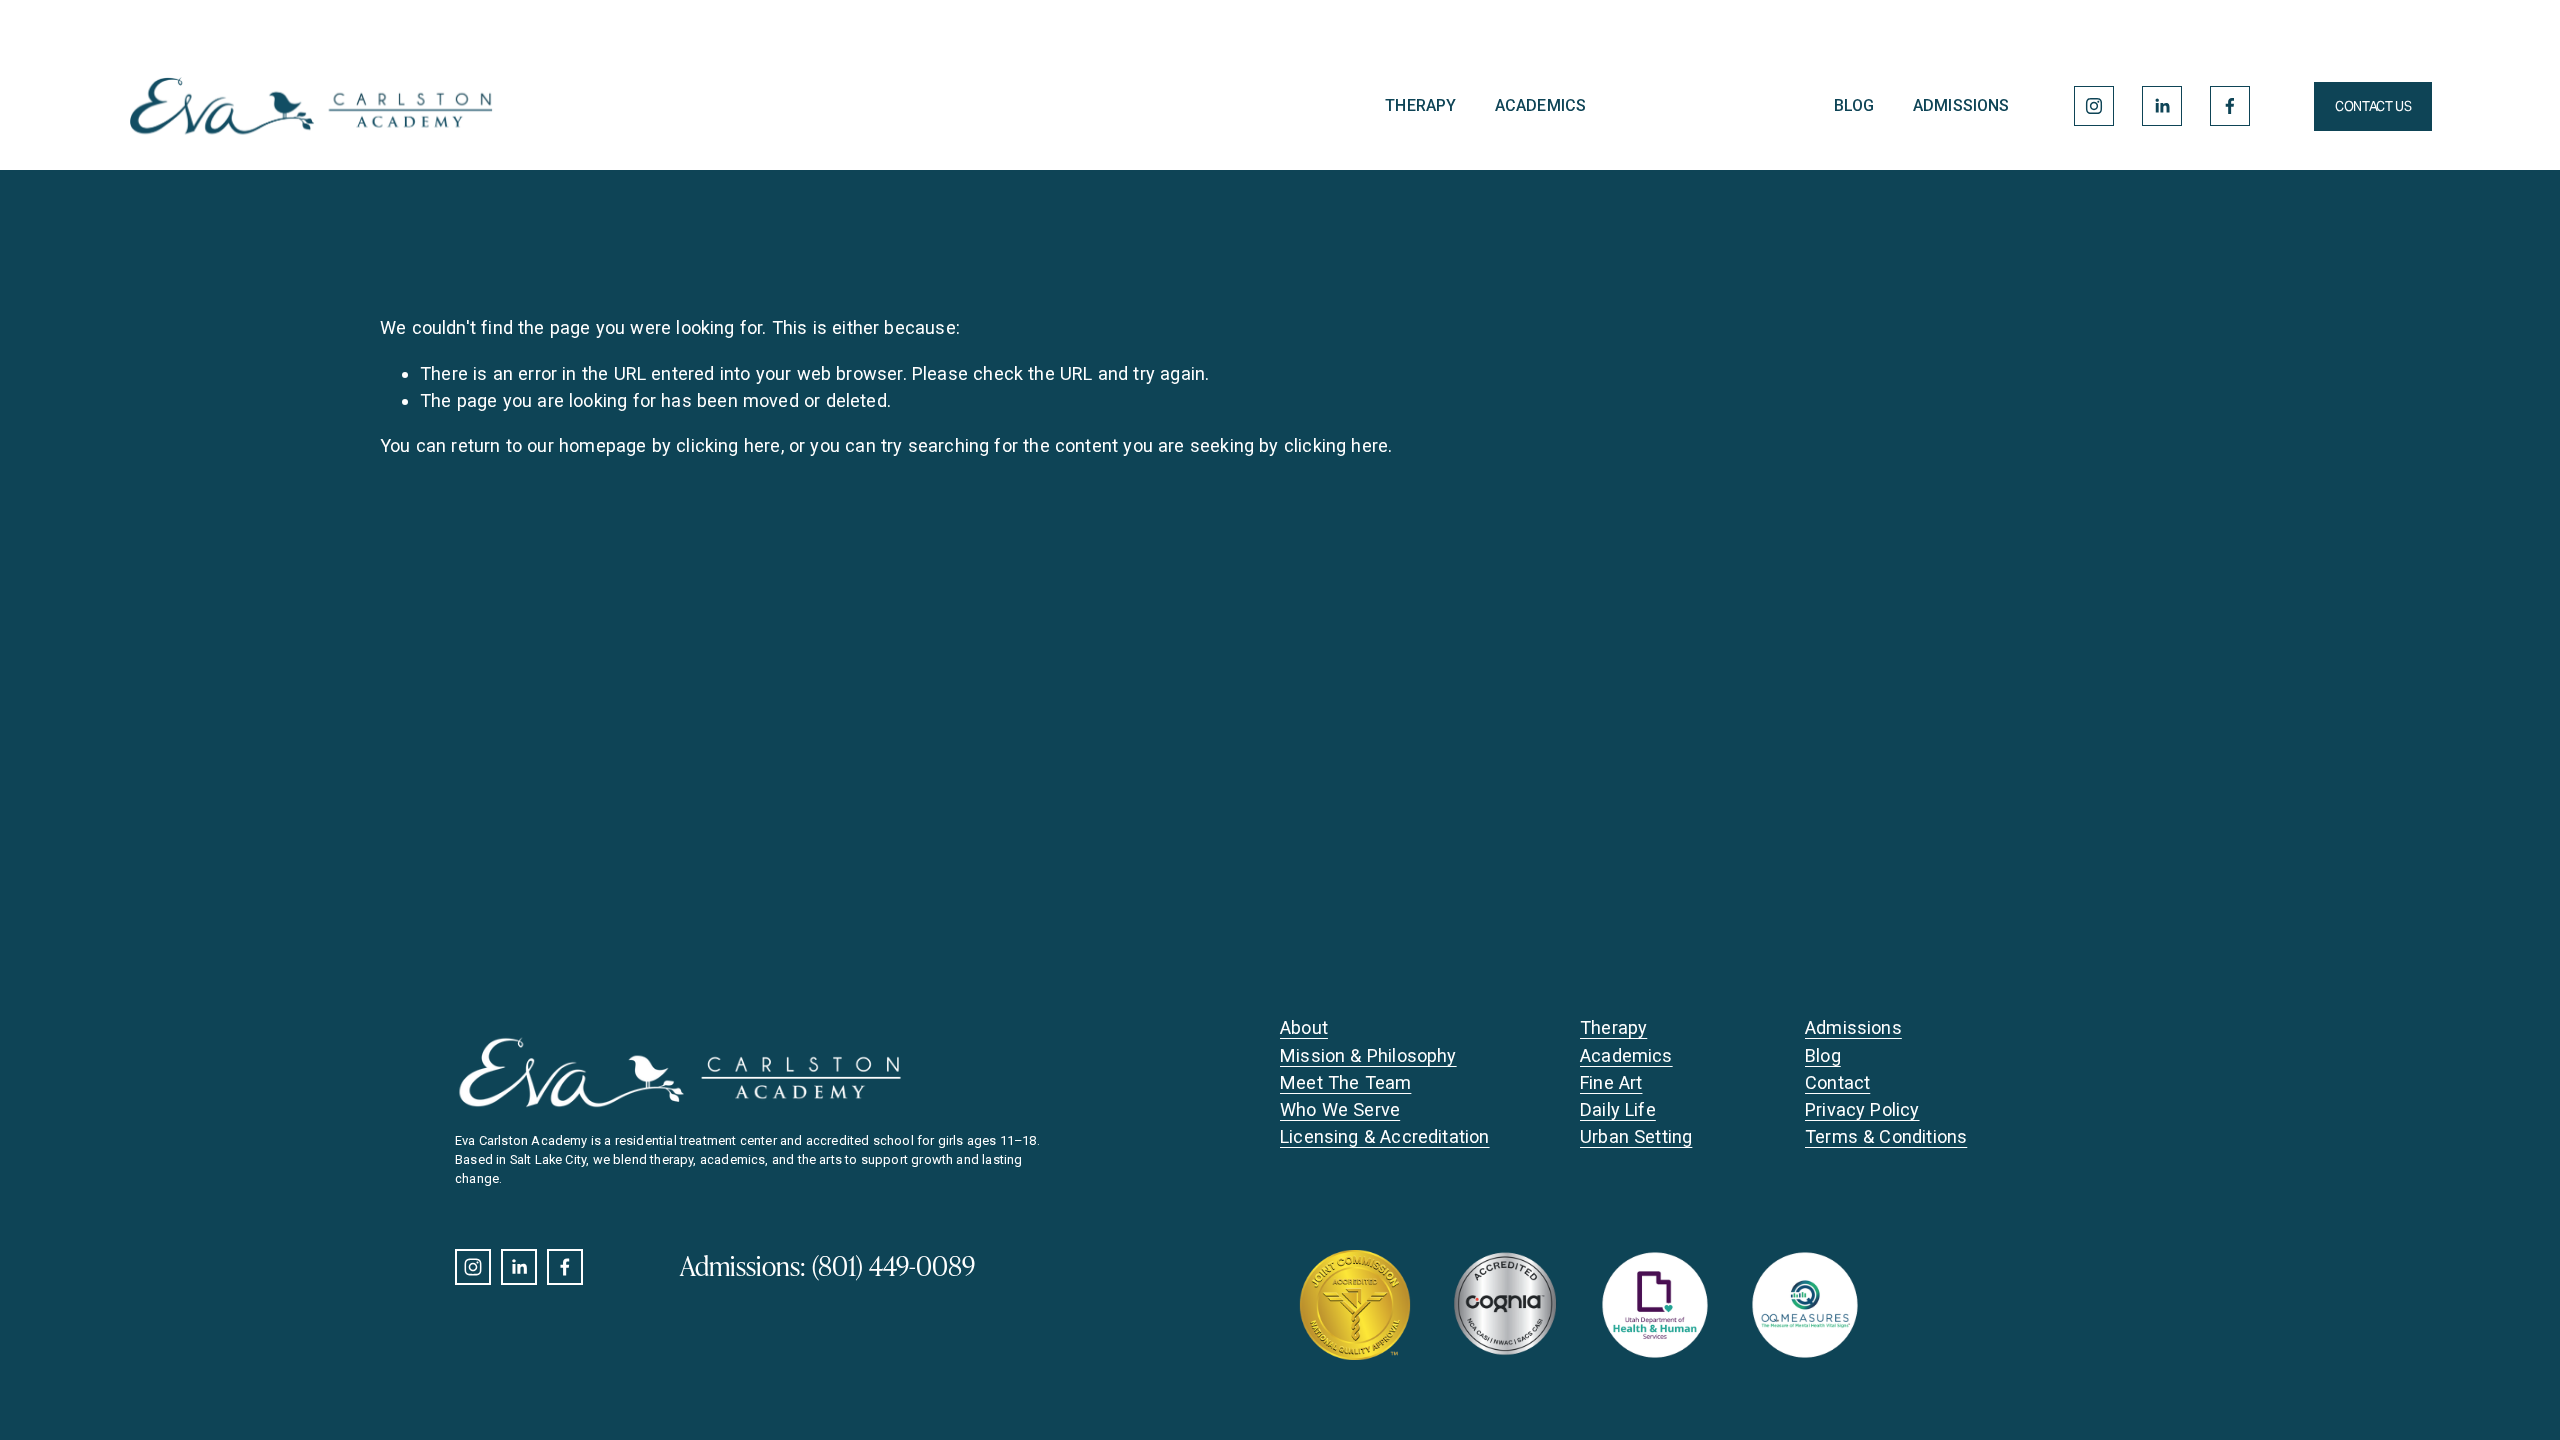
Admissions (1961, 105)
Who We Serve (1340, 1109)
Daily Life (1618, 1109)
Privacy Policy (1862, 1109)
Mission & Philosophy (1368, 1055)
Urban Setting (1636, 1136)
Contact (1837, 1082)
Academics (1540, 105)
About (1304, 1027)
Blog (1854, 105)
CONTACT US (2373, 106)
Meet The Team (1345, 1082)
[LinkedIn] (2162, 106)
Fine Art (1611, 1082)
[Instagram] (2094, 106)
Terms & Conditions (1886, 1136)
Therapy (1420, 105)
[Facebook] (2230, 106)
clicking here (728, 445)
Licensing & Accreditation (1385, 1136)
